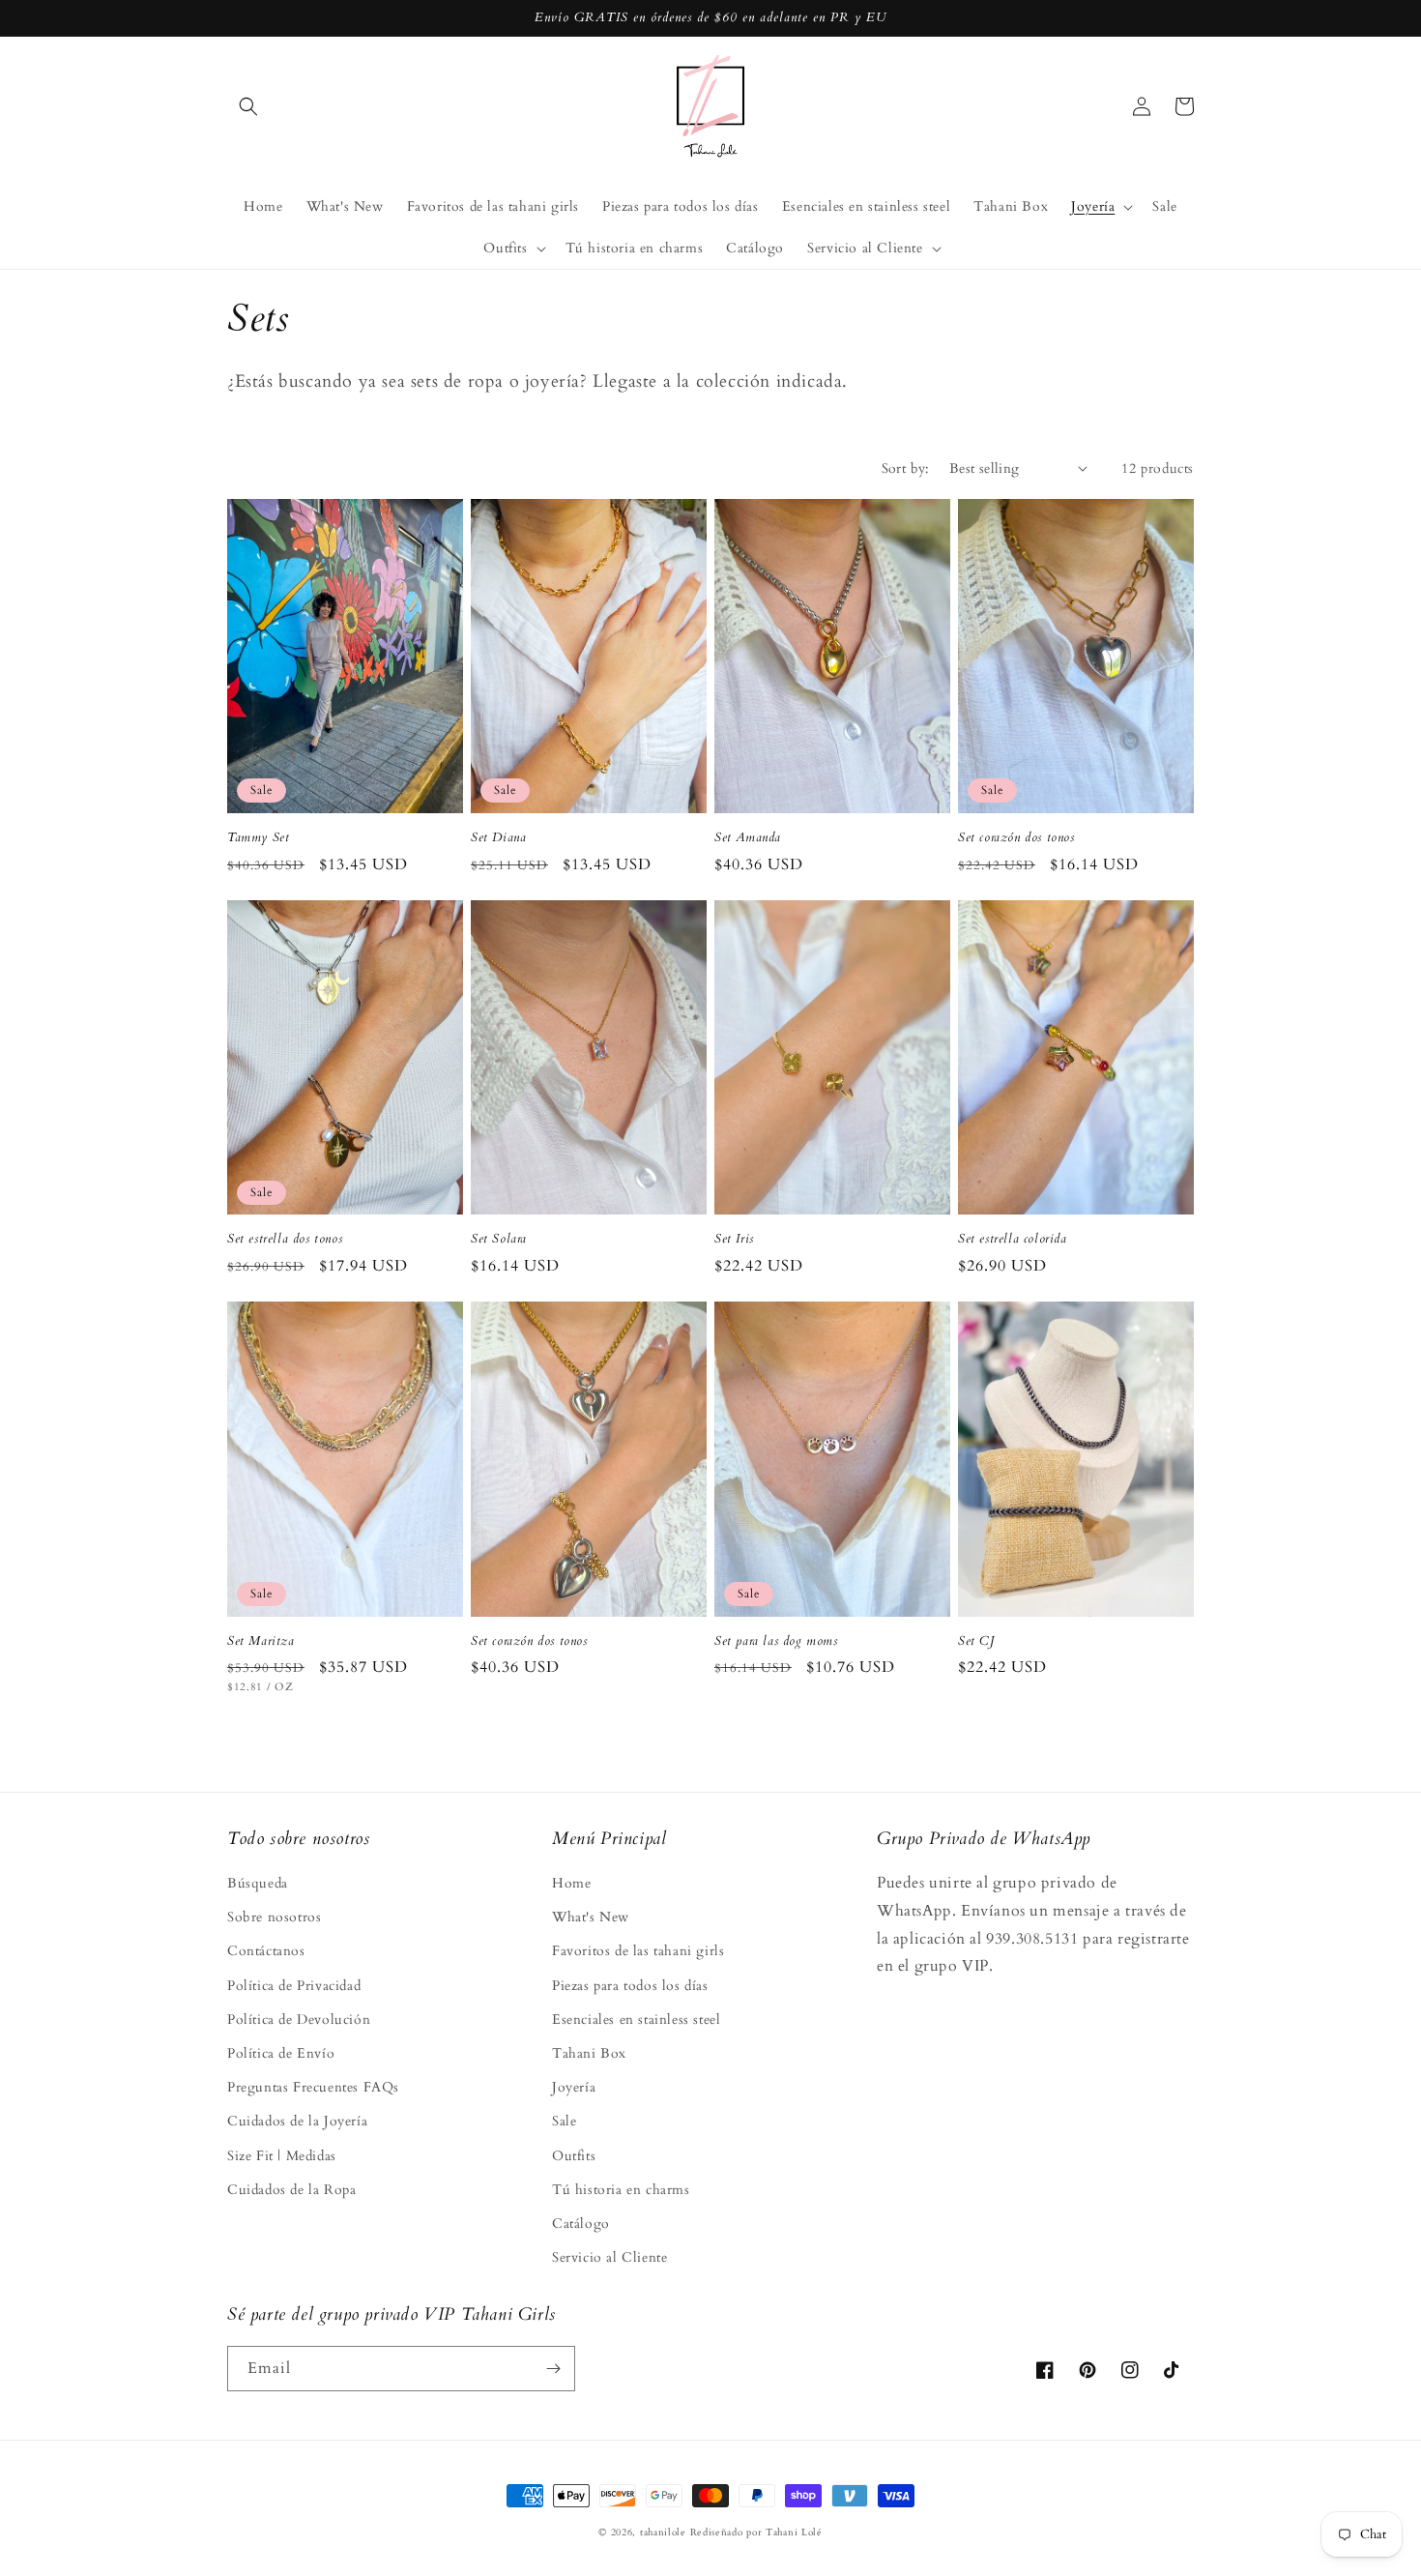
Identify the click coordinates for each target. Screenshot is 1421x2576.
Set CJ (976, 1641)
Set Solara (499, 1239)
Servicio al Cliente (609, 2257)
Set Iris (734, 1239)
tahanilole (663, 2532)
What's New (591, 1917)
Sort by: (906, 468)
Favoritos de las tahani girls (638, 1951)
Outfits (574, 2156)
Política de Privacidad (294, 1986)
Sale (564, 2121)
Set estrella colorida (1013, 1239)
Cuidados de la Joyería (297, 2121)
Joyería (574, 2087)
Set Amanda (748, 838)
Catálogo (581, 2224)
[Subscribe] (553, 2369)
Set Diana (498, 838)
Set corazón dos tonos (1016, 838)
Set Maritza (261, 1641)
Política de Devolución (299, 2020)
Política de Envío (281, 2053)
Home (571, 1883)
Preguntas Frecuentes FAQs (313, 2087)
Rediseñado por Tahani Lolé (756, 2532)
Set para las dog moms (776, 1641)
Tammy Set (258, 838)
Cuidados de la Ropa (291, 2190)
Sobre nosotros (274, 1917)
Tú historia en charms (621, 2190)
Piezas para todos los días (630, 1986)
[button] (248, 106)
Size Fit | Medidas (282, 2156)
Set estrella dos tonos (285, 1239)
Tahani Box (589, 2053)
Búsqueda (258, 1883)
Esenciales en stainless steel (636, 2020)
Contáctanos (266, 1951)
